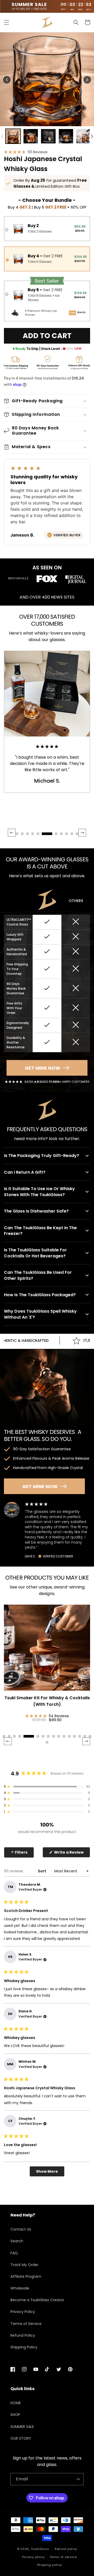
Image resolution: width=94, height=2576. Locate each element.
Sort (42, 1871)
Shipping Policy (24, 2347)
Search (17, 2241)
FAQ (14, 2253)
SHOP (15, 2415)
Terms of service (63, 2557)
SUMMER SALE (22, 2427)
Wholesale (20, 2288)
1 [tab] (4, 1736)
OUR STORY (21, 2438)
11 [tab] (64, 1736)
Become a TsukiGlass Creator (37, 2300)
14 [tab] (80, 1736)
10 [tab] (59, 1736)
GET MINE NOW (43, 1068)
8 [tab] (48, 1736)
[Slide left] (2, 136)
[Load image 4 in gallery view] (66, 136)
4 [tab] (20, 1736)
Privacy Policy (23, 2312)
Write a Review (72, 1853)
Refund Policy (23, 2335)
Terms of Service (26, 2324)
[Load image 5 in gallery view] (84, 136)
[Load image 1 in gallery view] (13, 136)
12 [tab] (69, 1736)
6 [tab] (38, 1736)
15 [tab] (85, 1736)
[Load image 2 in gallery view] (31, 136)
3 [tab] (14, 1736)
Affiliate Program (26, 2276)
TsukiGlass (40, 2549)
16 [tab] (90, 1736)
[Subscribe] (78, 2479)
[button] (7, 22)
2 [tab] (9, 1736)
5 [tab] (29, 1736)
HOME (16, 2403)
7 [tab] (43, 1736)
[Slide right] (92, 136)
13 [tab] (74, 1736)
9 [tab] (54, 1736)
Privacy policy (33, 2557)
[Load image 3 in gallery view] (48, 136)
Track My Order (24, 2265)
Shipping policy (50, 2565)
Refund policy (66, 2549)
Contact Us (21, 2229)
